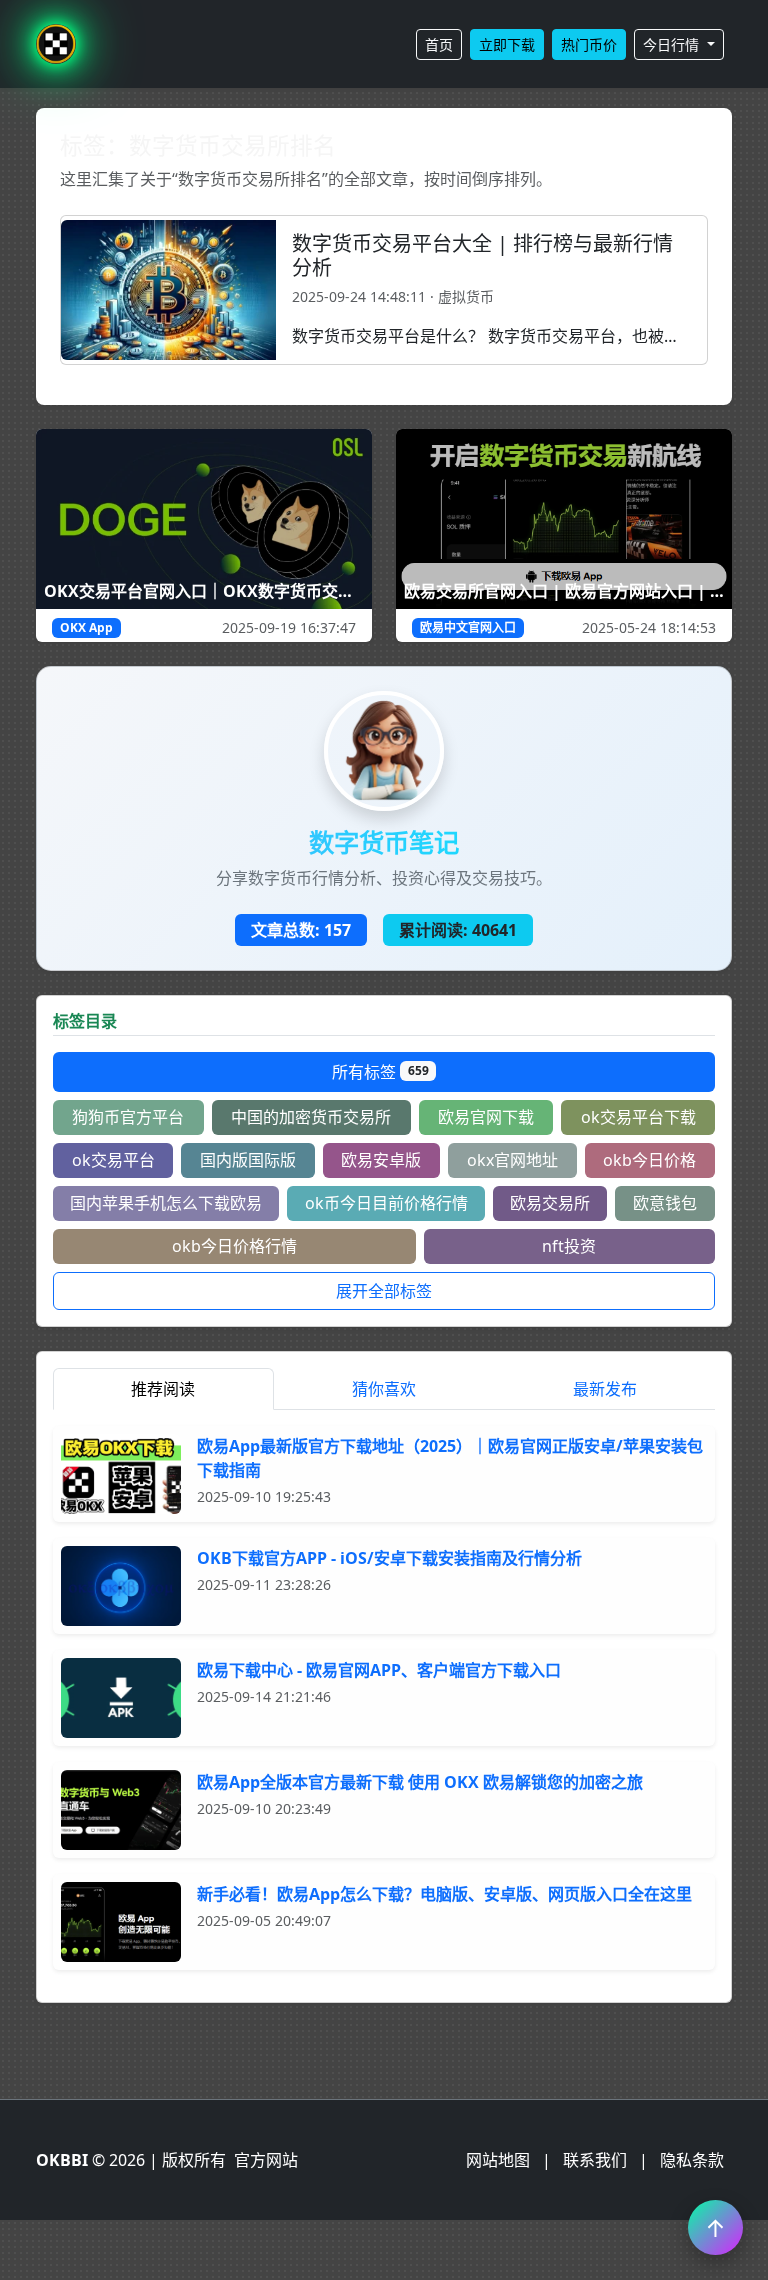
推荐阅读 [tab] (163, 1389)
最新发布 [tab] (605, 1389)
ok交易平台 (113, 1160)
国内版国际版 (248, 1160)
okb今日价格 (649, 1160)
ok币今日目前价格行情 (386, 1203)
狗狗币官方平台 (128, 1117)
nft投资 (569, 1246)
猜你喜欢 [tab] (384, 1389)
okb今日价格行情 (234, 1246)
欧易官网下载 (486, 1117)
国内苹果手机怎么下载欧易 (166, 1203)
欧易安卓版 (381, 1160)
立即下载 (507, 44)
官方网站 (266, 2160)
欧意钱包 (665, 1203)
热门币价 (589, 44)
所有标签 (380, 1072)
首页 (439, 44)
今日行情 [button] (673, 44)
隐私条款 (692, 2160)
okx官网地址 (512, 1160)
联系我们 (595, 2160)
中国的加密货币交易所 (311, 1117)
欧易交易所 (550, 1203)
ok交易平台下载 (638, 1117)
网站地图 (498, 2160)
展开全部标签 (384, 1291)
